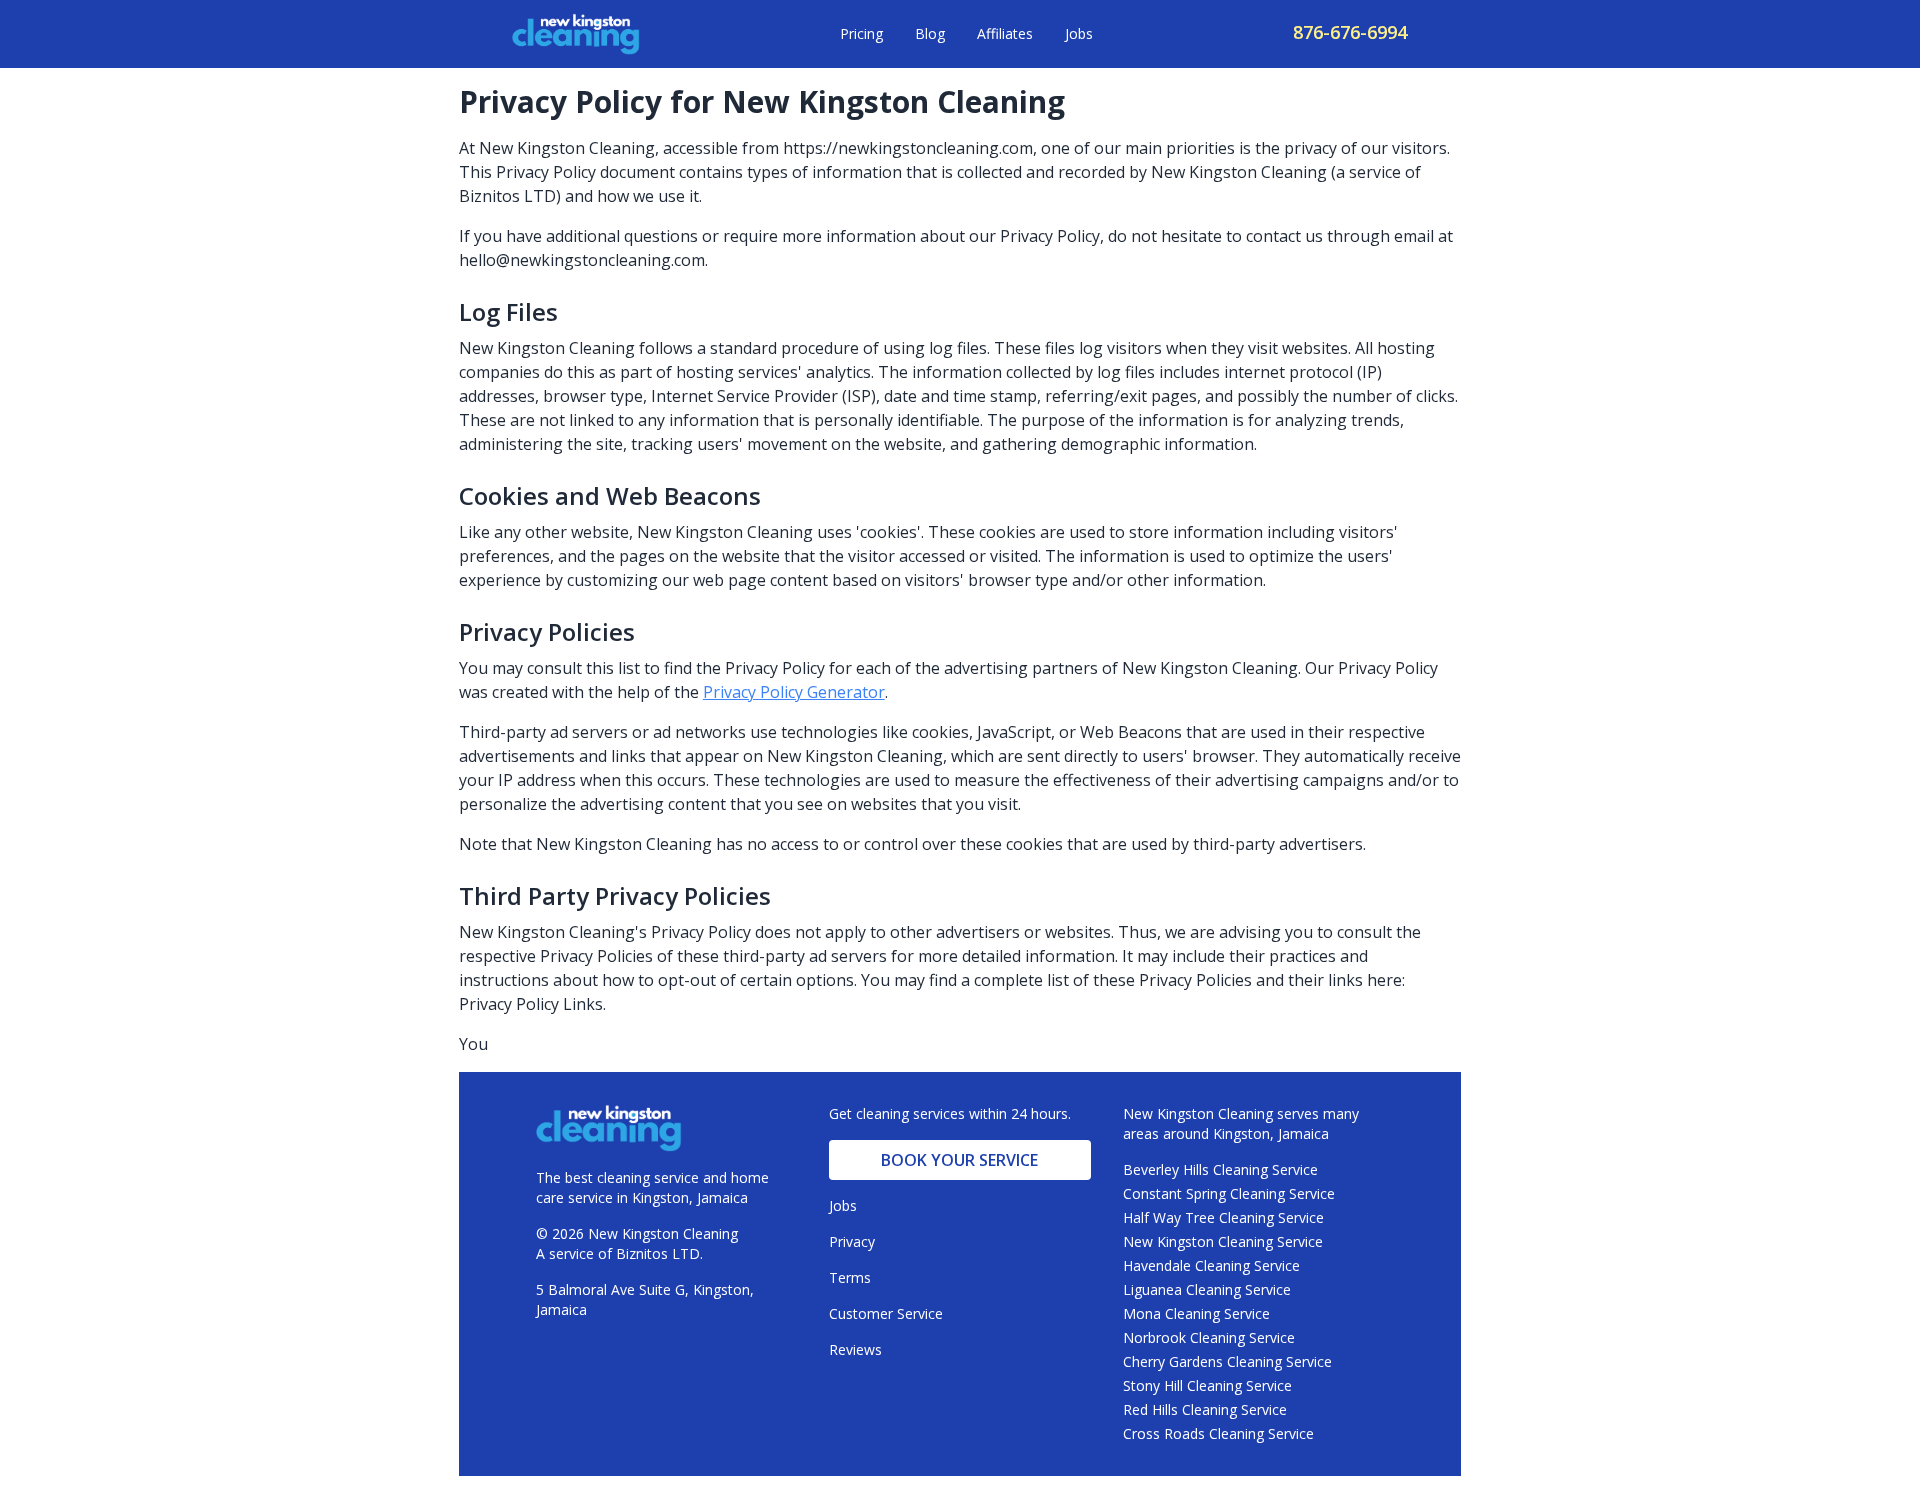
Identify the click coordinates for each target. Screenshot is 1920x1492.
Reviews (855, 1349)
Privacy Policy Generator (794, 692)
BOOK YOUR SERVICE (959, 1160)
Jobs (1079, 33)
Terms (850, 1277)
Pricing (861, 33)
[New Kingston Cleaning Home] (576, 34)
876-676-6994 (1350, 32)
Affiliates (1005, 33)
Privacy (852, 1241)
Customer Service (886, 1313)
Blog (930, 33)
